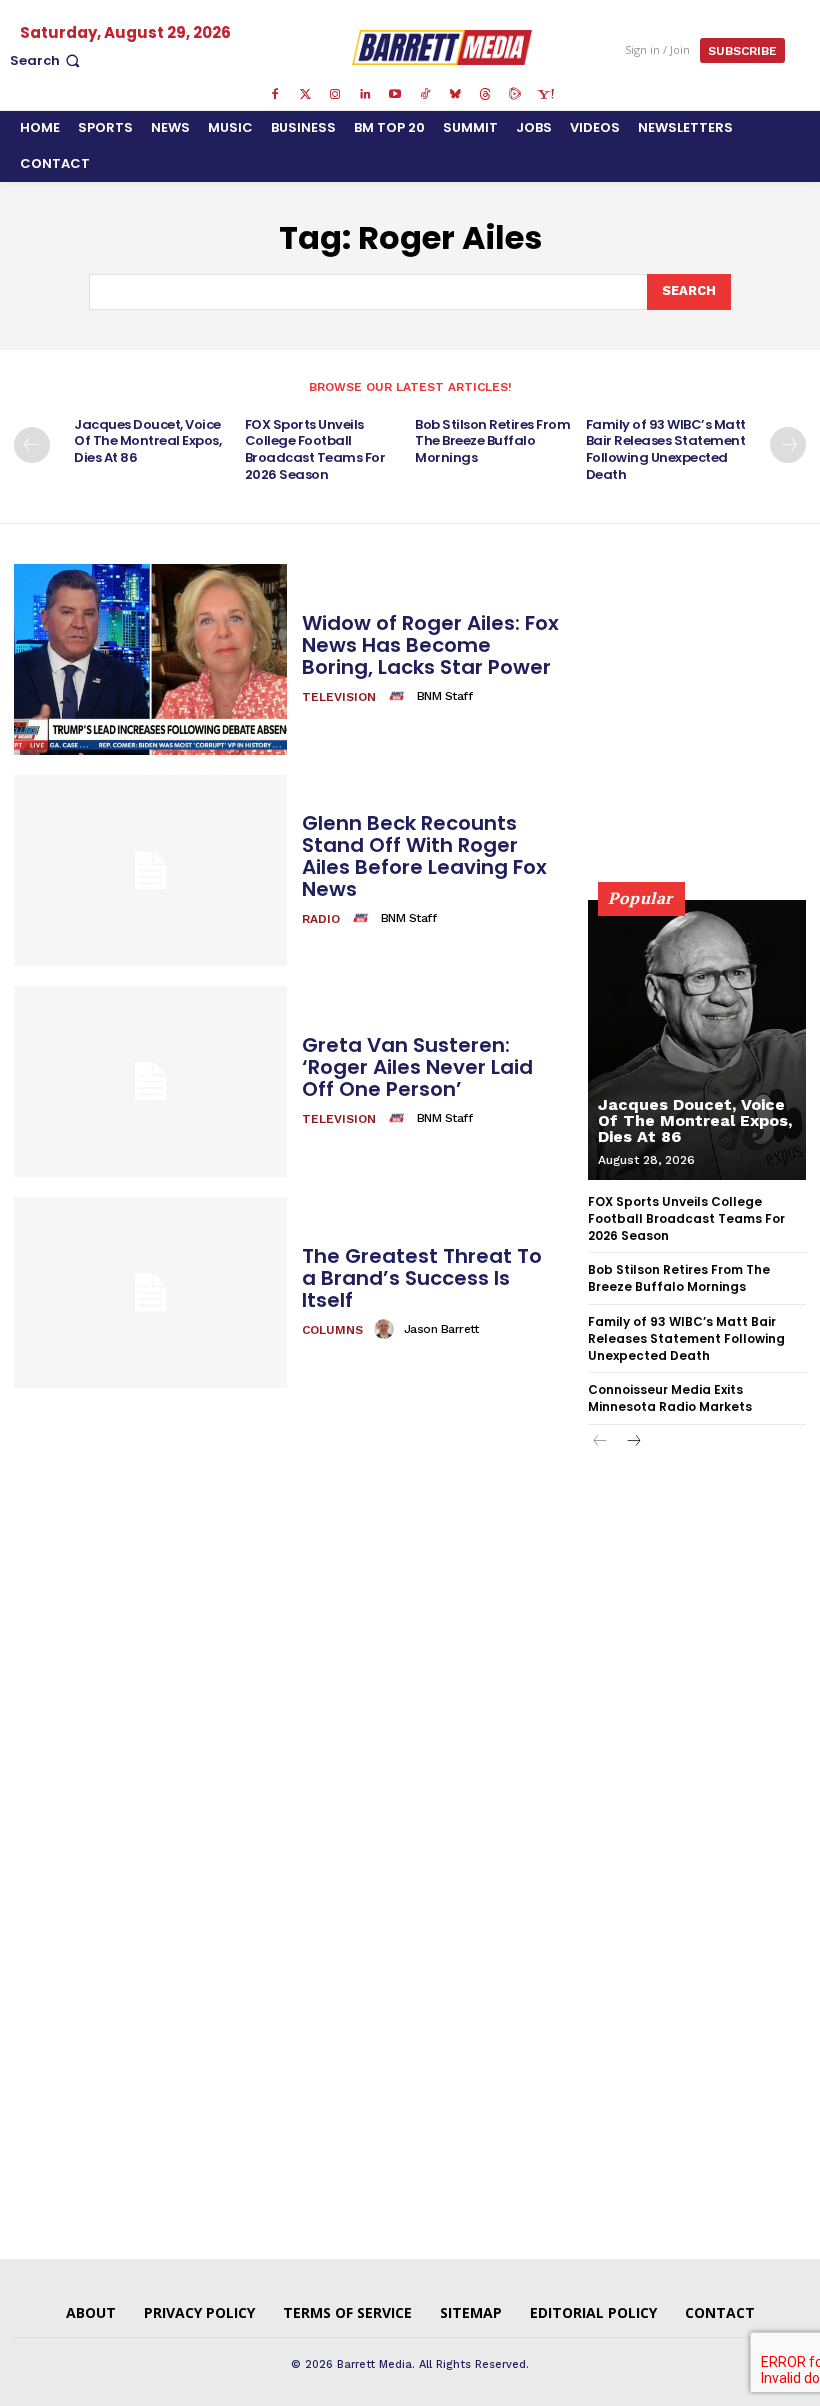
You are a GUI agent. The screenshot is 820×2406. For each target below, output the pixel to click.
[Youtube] (395, 95)
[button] (47, 60)
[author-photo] (400, 696)
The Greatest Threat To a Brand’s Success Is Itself (422, 1278)
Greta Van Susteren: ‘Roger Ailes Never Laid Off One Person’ (417, 1067)
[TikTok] (425, 95)
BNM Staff (445, 696)
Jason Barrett (441, 1329)
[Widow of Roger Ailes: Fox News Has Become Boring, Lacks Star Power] (150, 659)
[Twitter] (305, 95)
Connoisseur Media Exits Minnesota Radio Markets (670, 1398)
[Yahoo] (545, 95)
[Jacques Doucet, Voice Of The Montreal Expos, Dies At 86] (697, 1040)
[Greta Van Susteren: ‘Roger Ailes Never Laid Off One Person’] (150, 1081)
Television (339, 697)
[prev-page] (32, 445)
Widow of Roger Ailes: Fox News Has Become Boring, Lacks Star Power (430, 645)
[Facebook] (275, 95)
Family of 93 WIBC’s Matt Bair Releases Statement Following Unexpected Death (666, 450)
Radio (321, 919)
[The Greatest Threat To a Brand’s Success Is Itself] (150, 1292)
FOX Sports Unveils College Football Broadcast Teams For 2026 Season (315, 450)
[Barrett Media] (441, 47)
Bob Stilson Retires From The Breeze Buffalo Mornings (492, 441)
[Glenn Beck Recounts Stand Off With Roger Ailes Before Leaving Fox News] (150, 870)
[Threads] (485, 95)
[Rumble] (515, 95)
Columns (332, 1330)
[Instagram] (335, 95)
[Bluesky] (455, 95)
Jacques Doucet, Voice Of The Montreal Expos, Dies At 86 (147, 441)
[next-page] (788, 445)
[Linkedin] (365, 95)
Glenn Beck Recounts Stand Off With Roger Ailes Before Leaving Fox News (424, 856)
